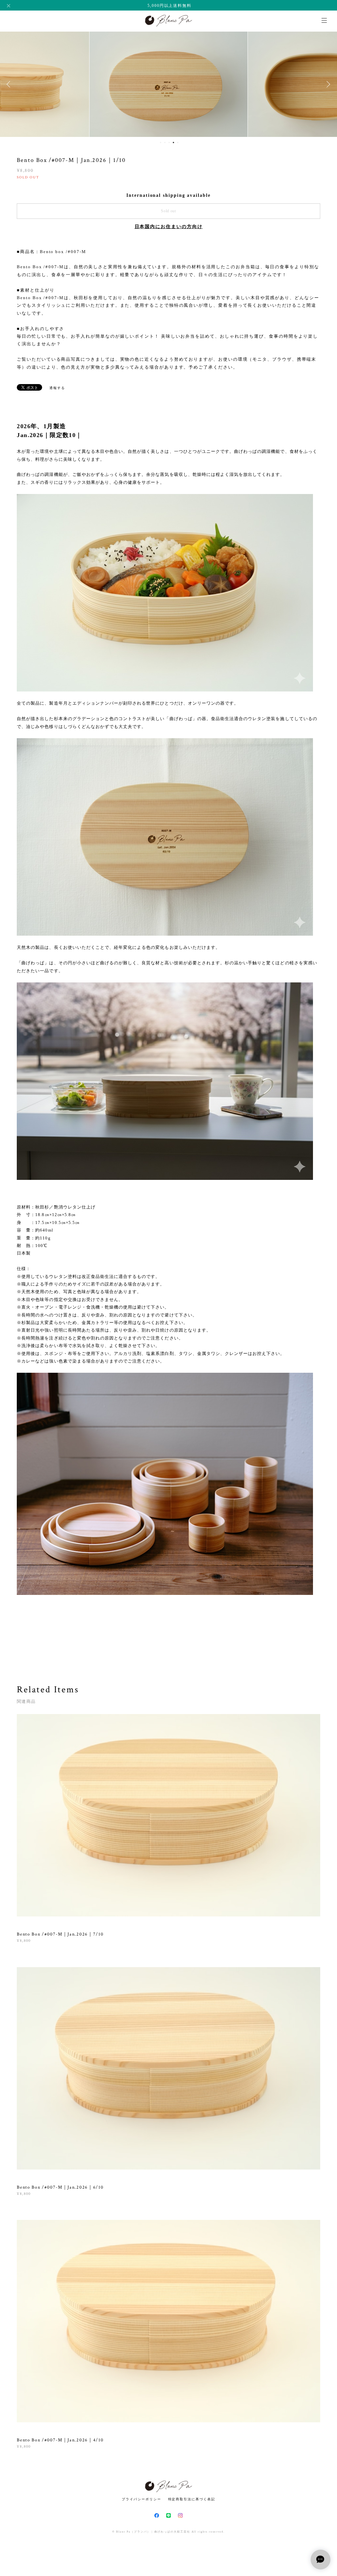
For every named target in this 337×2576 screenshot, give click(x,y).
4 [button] (173, 143)
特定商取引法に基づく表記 (192, 2499)
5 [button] (178, 143)
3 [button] (169, 143)
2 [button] (165, 143)
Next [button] (327, 84)
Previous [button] (10, 84)
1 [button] (161, 143)
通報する (57, 388)
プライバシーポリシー (141, 2499)
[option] (168, 84)
